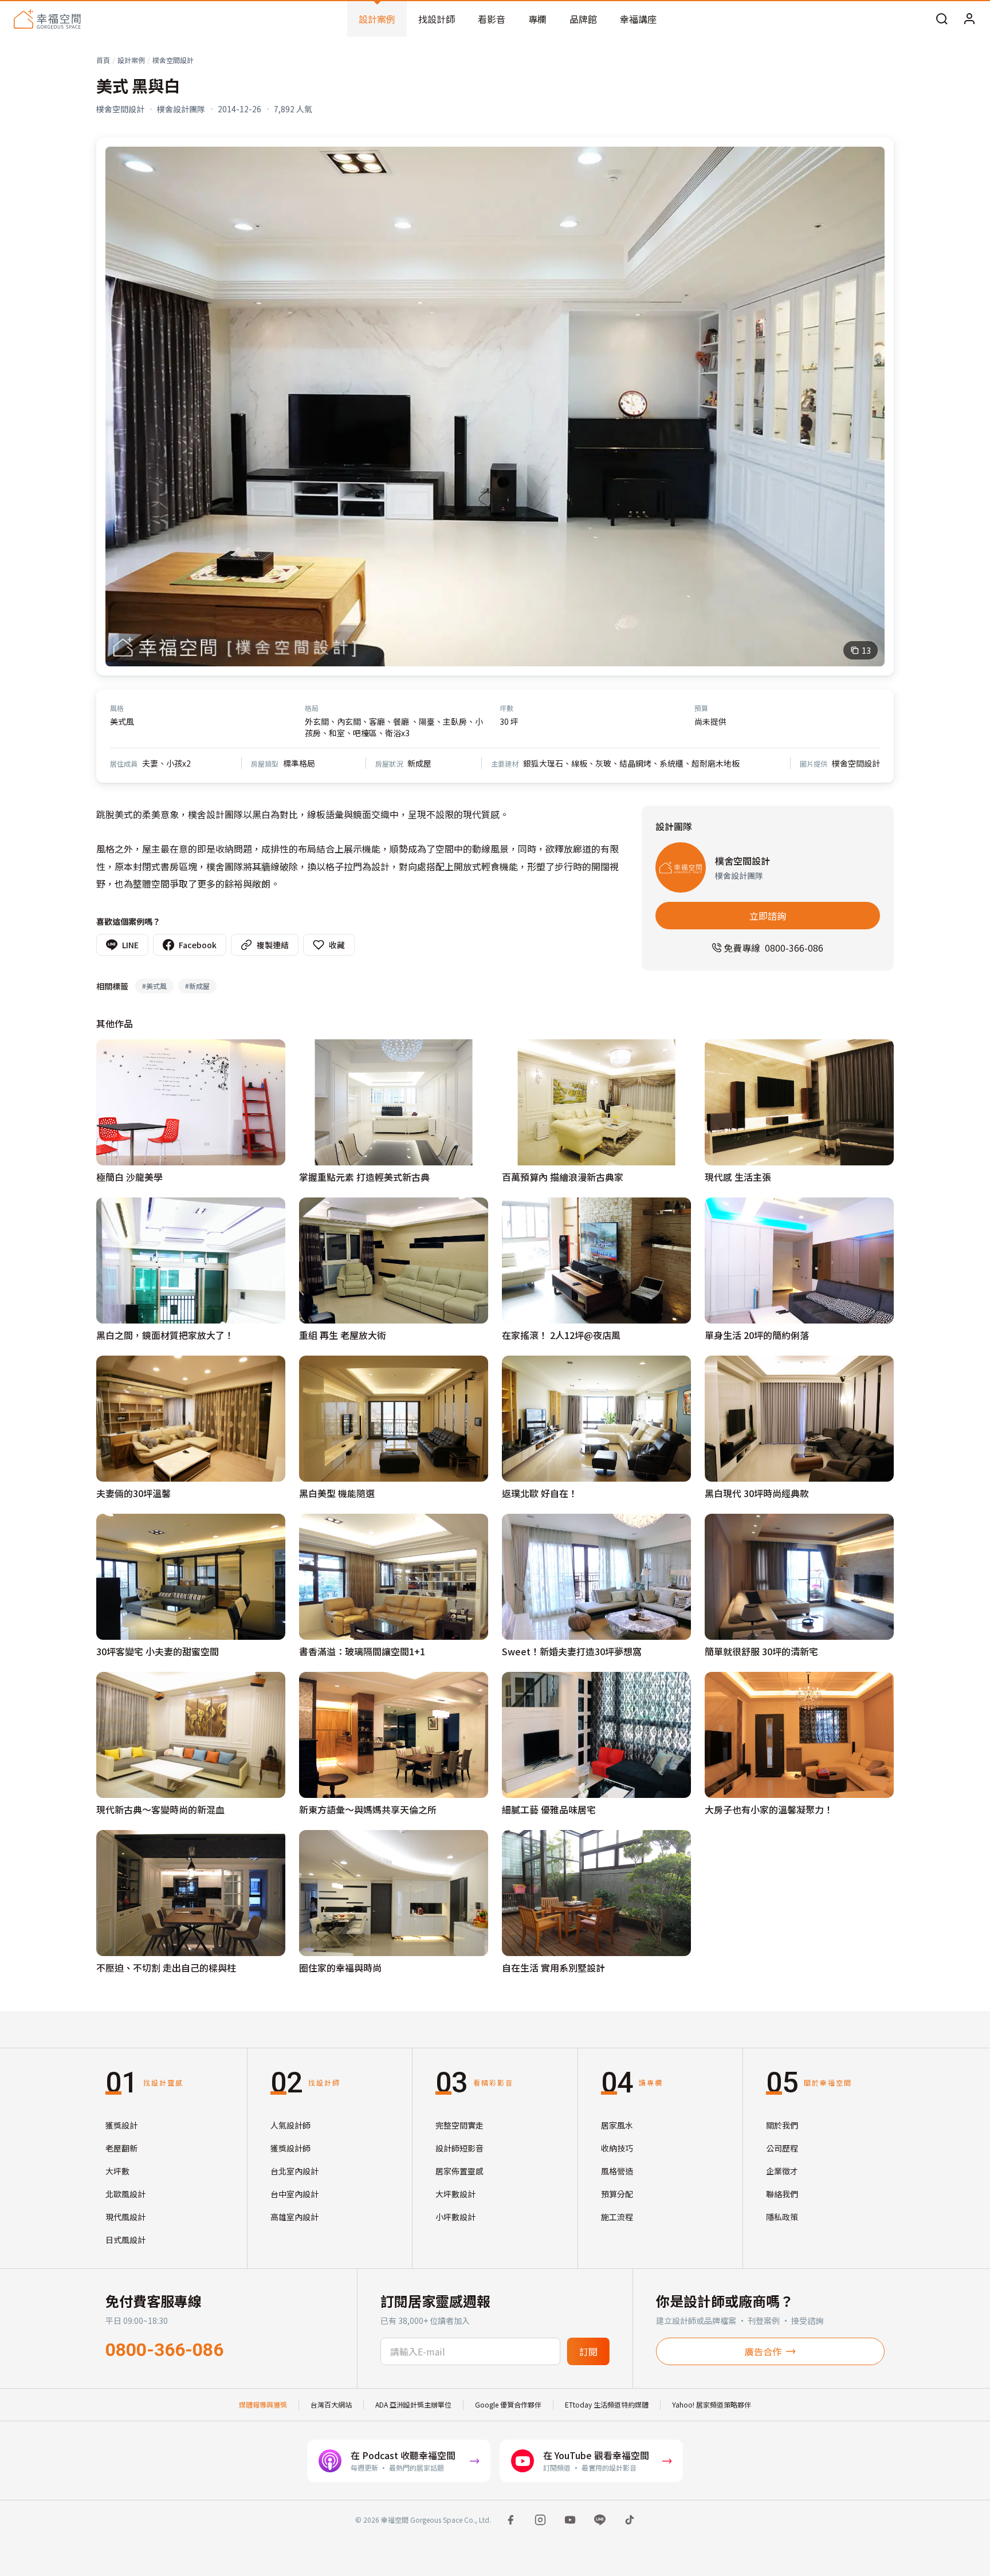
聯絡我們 (782, 2194)
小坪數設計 (455, 2217)
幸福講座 (638, 19)
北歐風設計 (125, 2194)
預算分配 (617, 2194)
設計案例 (377, 19)
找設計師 (437, 19)
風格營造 (617, 2171)
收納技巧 (617, 2148)
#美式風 (154, 986)
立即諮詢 (768, 916)
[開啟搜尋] (942, 19)
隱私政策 (782, 2217)
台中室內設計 (294, 2194)
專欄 (537, 19)
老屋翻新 (121, 2148)
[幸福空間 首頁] (47, 19)
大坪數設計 (455, 2194)
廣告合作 (763, 2351)
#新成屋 (197, 986)
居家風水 (617, 2125)
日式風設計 (125, 2240)
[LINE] (600, 2520)
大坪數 (117, 2171)
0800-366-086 (164, 2350)
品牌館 (583, 19)
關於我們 (782, 2125)
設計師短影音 (459, 2148)
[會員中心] (969, 19)
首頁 (103, 60)
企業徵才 (782, 2171)
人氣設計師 (290, 2125)
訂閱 (588, 2351)
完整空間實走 (459, 2125)
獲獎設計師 (290, 2148)
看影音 (492, 19)
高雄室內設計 (294, 2217)
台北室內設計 (294, 2171)
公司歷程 (782, 2148)
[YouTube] (570, 2520)
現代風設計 (125, 2217)
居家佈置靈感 (459, 2171)
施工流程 (617, 2217)
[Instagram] (540, 2520)
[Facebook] (510, 2520)
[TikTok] (630, 2520)
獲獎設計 (121, 2125)
